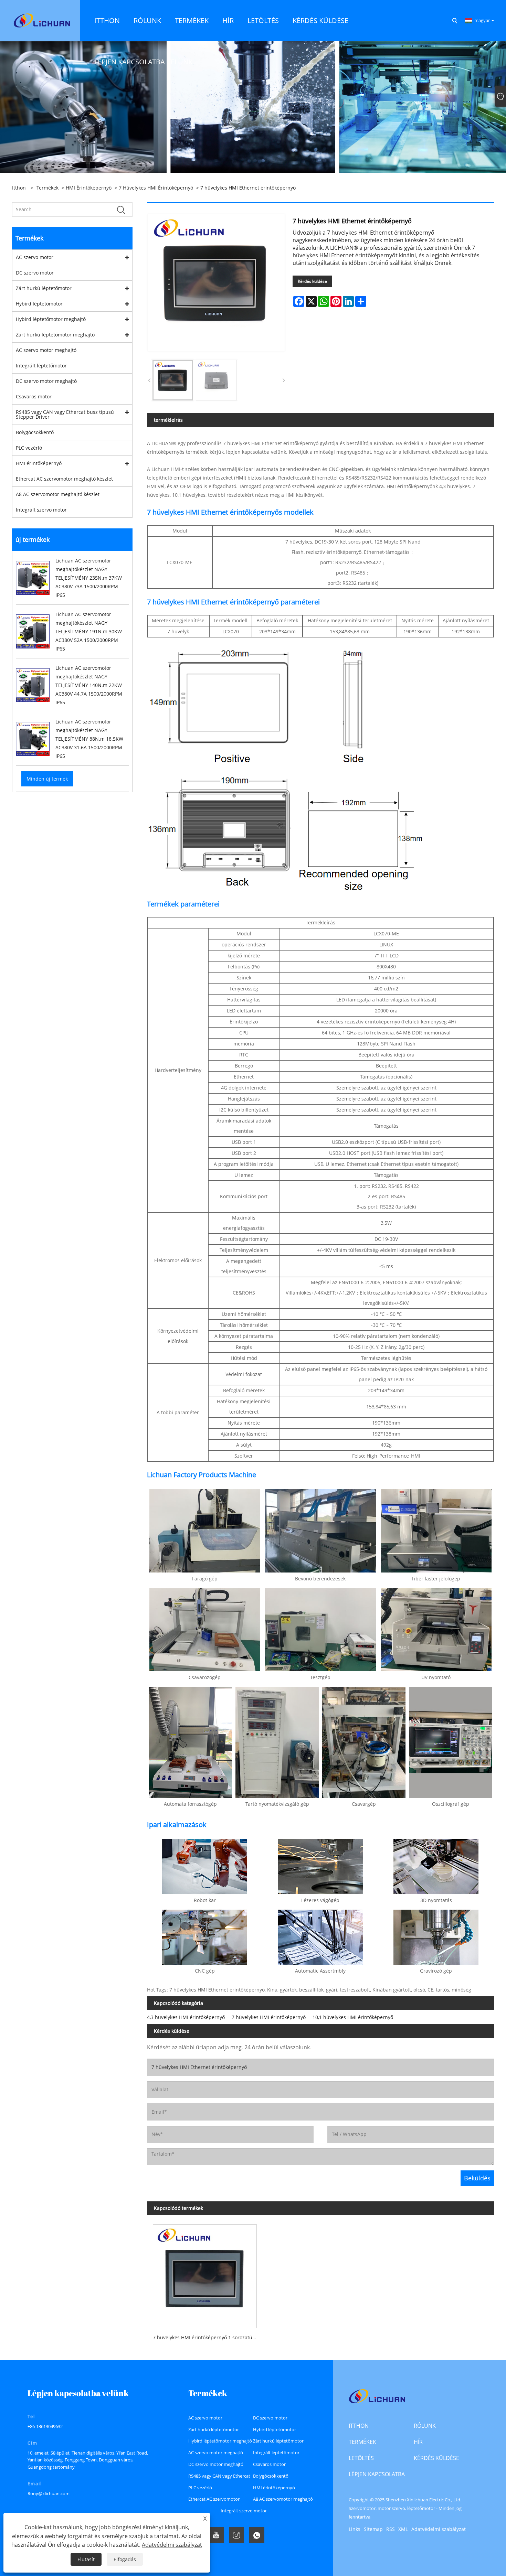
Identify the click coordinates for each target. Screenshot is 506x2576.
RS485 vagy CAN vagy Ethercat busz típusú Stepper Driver (65, 414)
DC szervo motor (35, 273)
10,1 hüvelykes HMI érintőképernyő (353, 2017)
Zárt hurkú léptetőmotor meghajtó (55, 335)
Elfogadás (125, 2559)
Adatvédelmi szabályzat (439, 2529)
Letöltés (361, 2458)
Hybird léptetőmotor (39, 304)
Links (355, 2529)
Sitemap (373, 2529)
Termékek (48, 188)
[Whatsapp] (257, 2535)
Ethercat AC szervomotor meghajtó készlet (64, 479)
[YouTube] (216, 2535)
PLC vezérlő (29, 448)
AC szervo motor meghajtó (46, 350)
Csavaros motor (34, 396)
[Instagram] (236, 2535)
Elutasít (86, 2559)
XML (403, 2529)
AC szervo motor (35, 257)
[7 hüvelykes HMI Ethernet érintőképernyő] (173, 380)
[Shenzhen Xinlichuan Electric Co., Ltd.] (42, 20)
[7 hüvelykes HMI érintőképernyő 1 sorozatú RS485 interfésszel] (205, 2273)
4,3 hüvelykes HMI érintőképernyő (186, 2017)
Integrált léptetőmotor (41, 366)
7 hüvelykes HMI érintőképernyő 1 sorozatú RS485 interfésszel (208, 2337)
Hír (418, 2442)
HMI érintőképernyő (89, 188)
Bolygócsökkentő (35, 432)
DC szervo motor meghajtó (46, 381)
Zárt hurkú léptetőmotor (44, 288)
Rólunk (425, 2426)
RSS (391, 2529)
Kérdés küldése (312, 281)
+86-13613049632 (45, 2426)
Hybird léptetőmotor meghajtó (51, 319)
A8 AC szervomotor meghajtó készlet (58, 494)
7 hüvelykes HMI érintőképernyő (156, 188)
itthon (359, 2426)
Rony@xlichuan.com (49, 2493)
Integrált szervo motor (41, 510)
